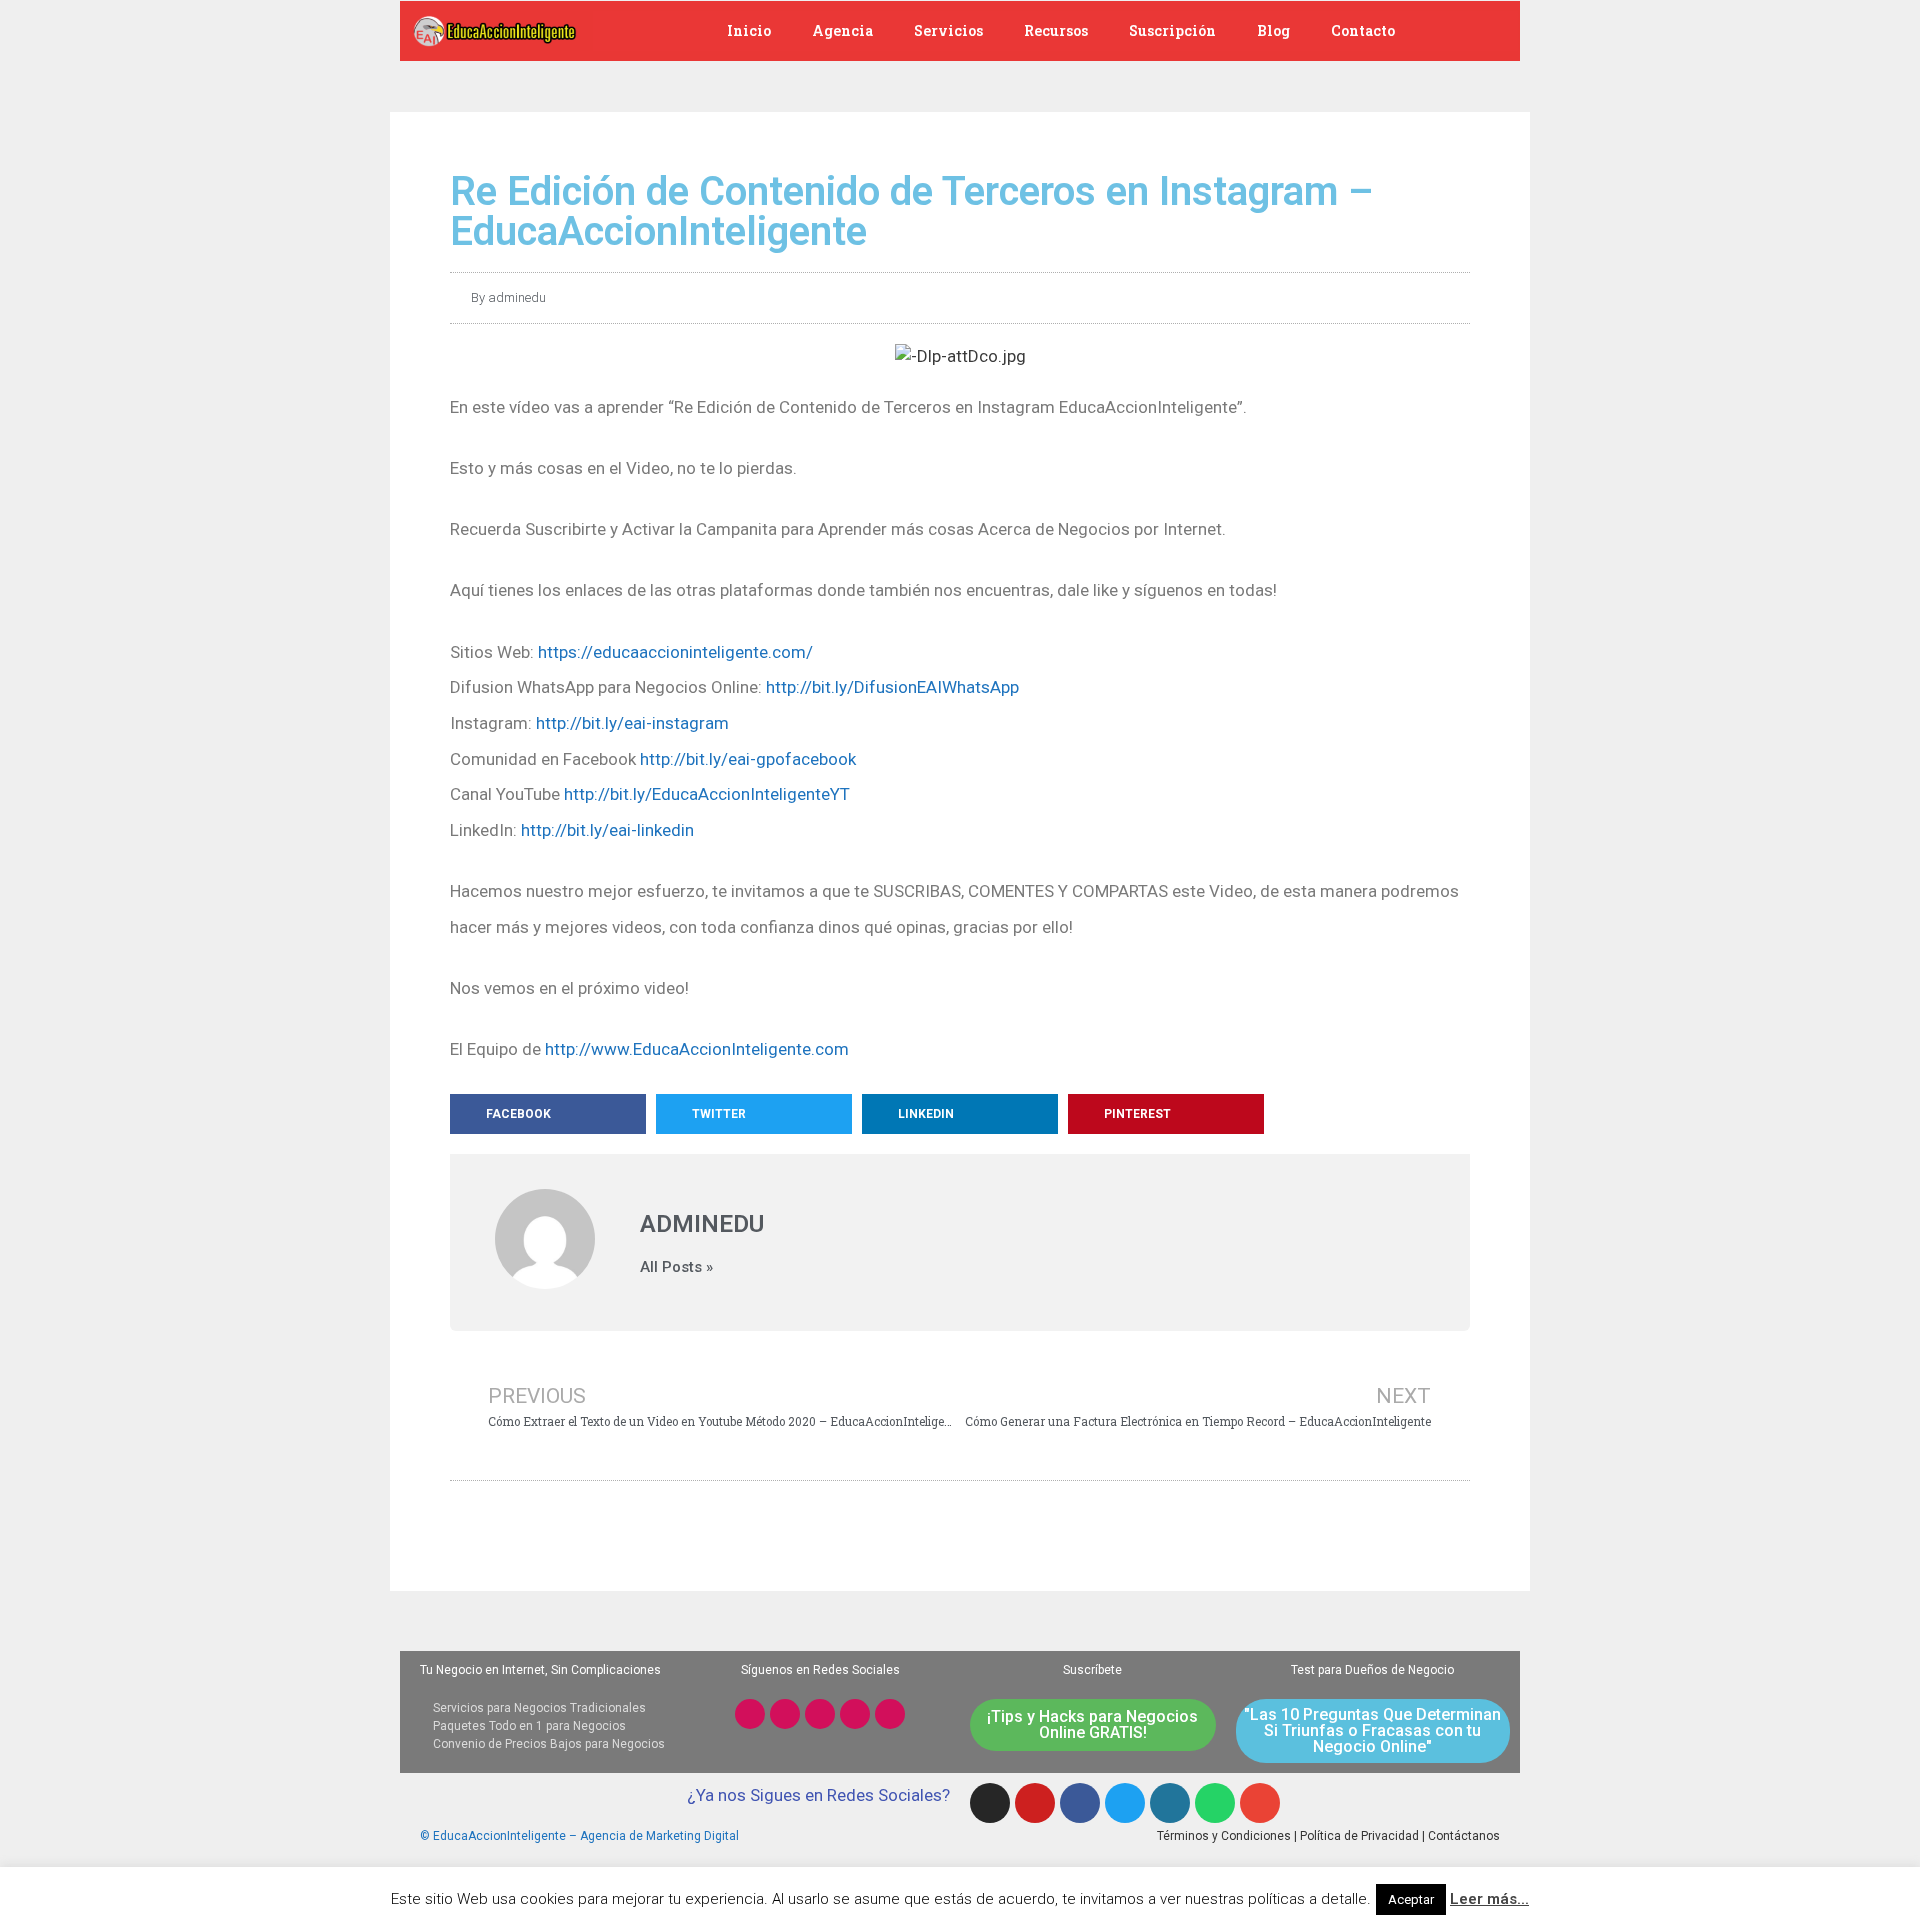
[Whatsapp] (890, 1714)
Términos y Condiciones (1224, 1836)
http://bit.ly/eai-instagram (632, 723)
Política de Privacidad (1359, 1836)
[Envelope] (1260, 1803)
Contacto (1363, 30)
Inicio (749, 30)
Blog (1273, 30)
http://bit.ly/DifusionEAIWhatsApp (892, 687)
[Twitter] (855, 1714)
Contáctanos (1464, 1836)
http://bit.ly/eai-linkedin (607, 830)
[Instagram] (750, 1714)
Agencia (842, 30)
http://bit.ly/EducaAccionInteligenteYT (707, 794)
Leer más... (1489, 1899)
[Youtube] (785, 1714)
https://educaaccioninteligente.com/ (675, 652)
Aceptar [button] (1411, 1899)
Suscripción (1172, 30)
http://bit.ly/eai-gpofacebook (748, 759)
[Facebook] (820, 1714)
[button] (548, 1114)
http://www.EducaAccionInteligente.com (697, 1049)
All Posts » (676, 1267)
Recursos (1056, 30)
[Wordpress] (1170, 1803)
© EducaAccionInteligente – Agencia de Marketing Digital (579, 1836)
